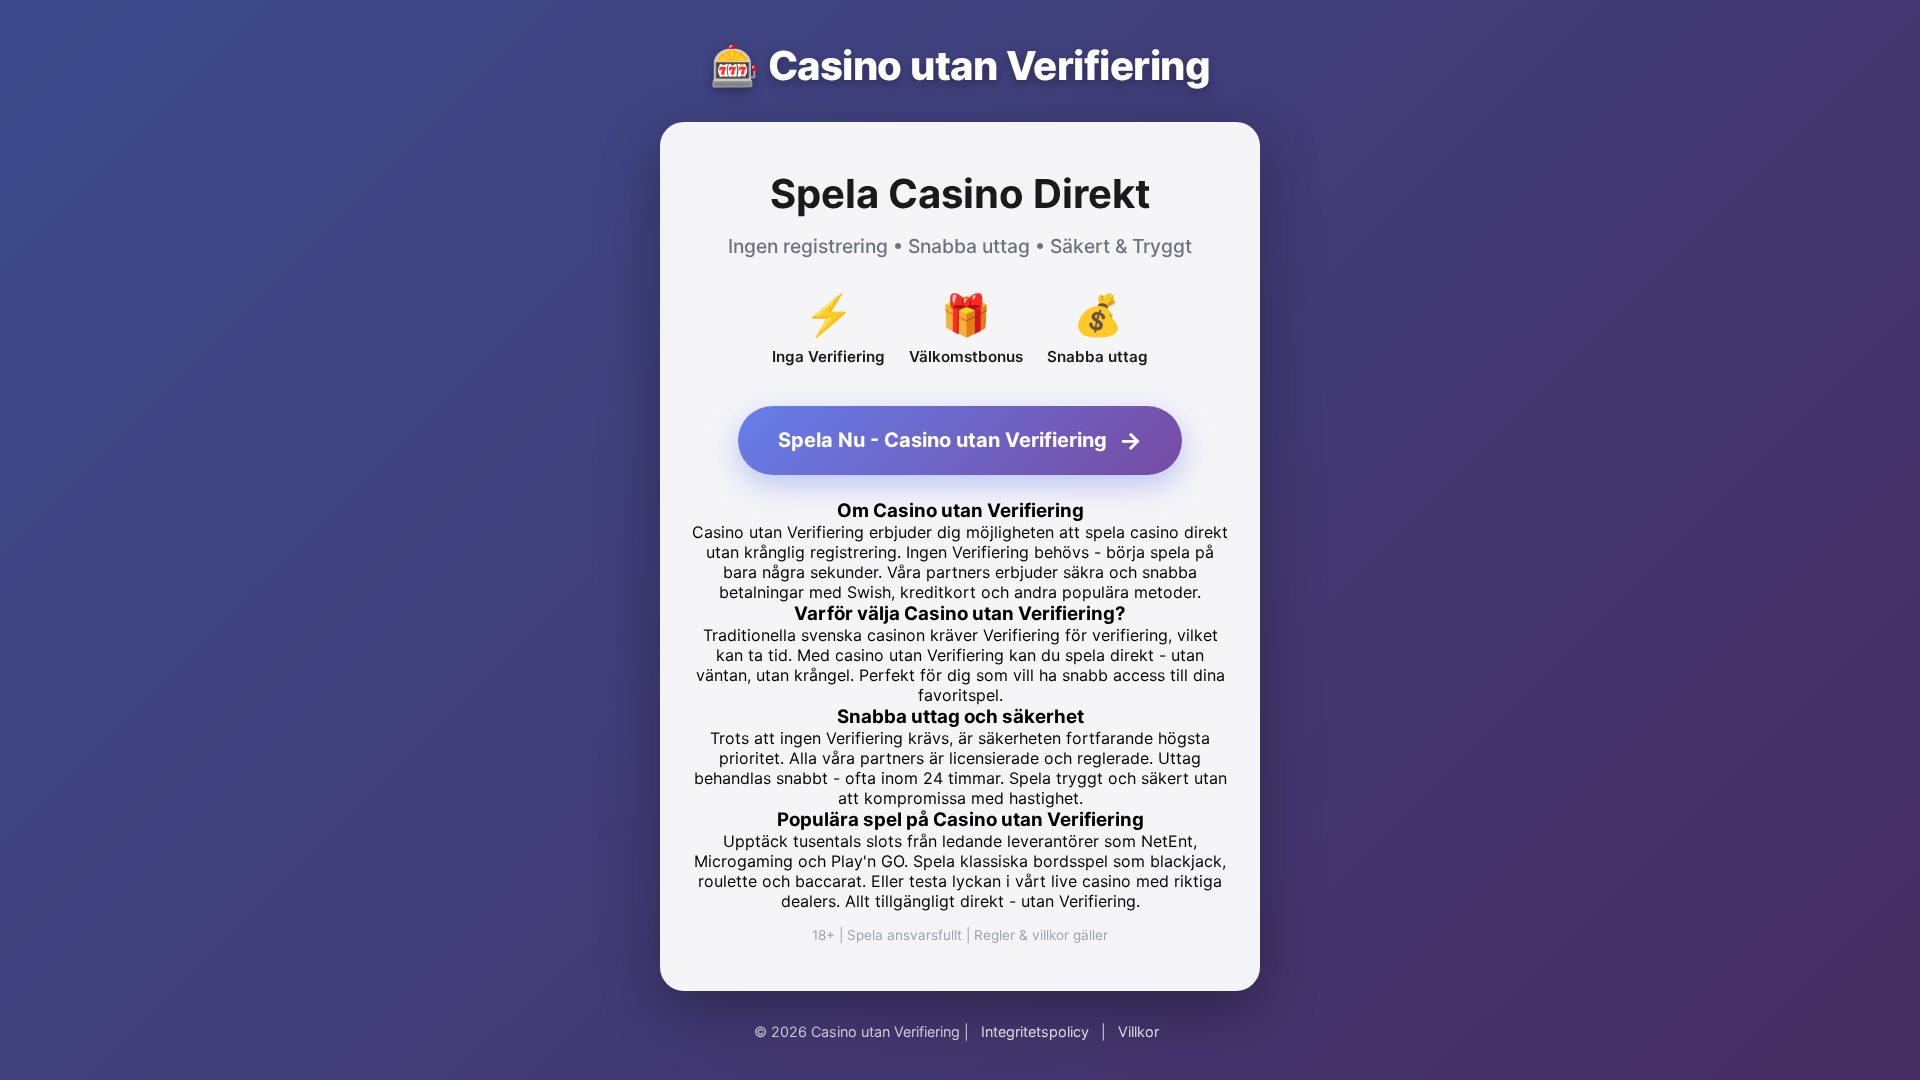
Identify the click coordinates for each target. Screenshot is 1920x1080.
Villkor (1138, 1031)
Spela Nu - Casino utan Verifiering (960, 440)
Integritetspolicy (1035, 1031)
